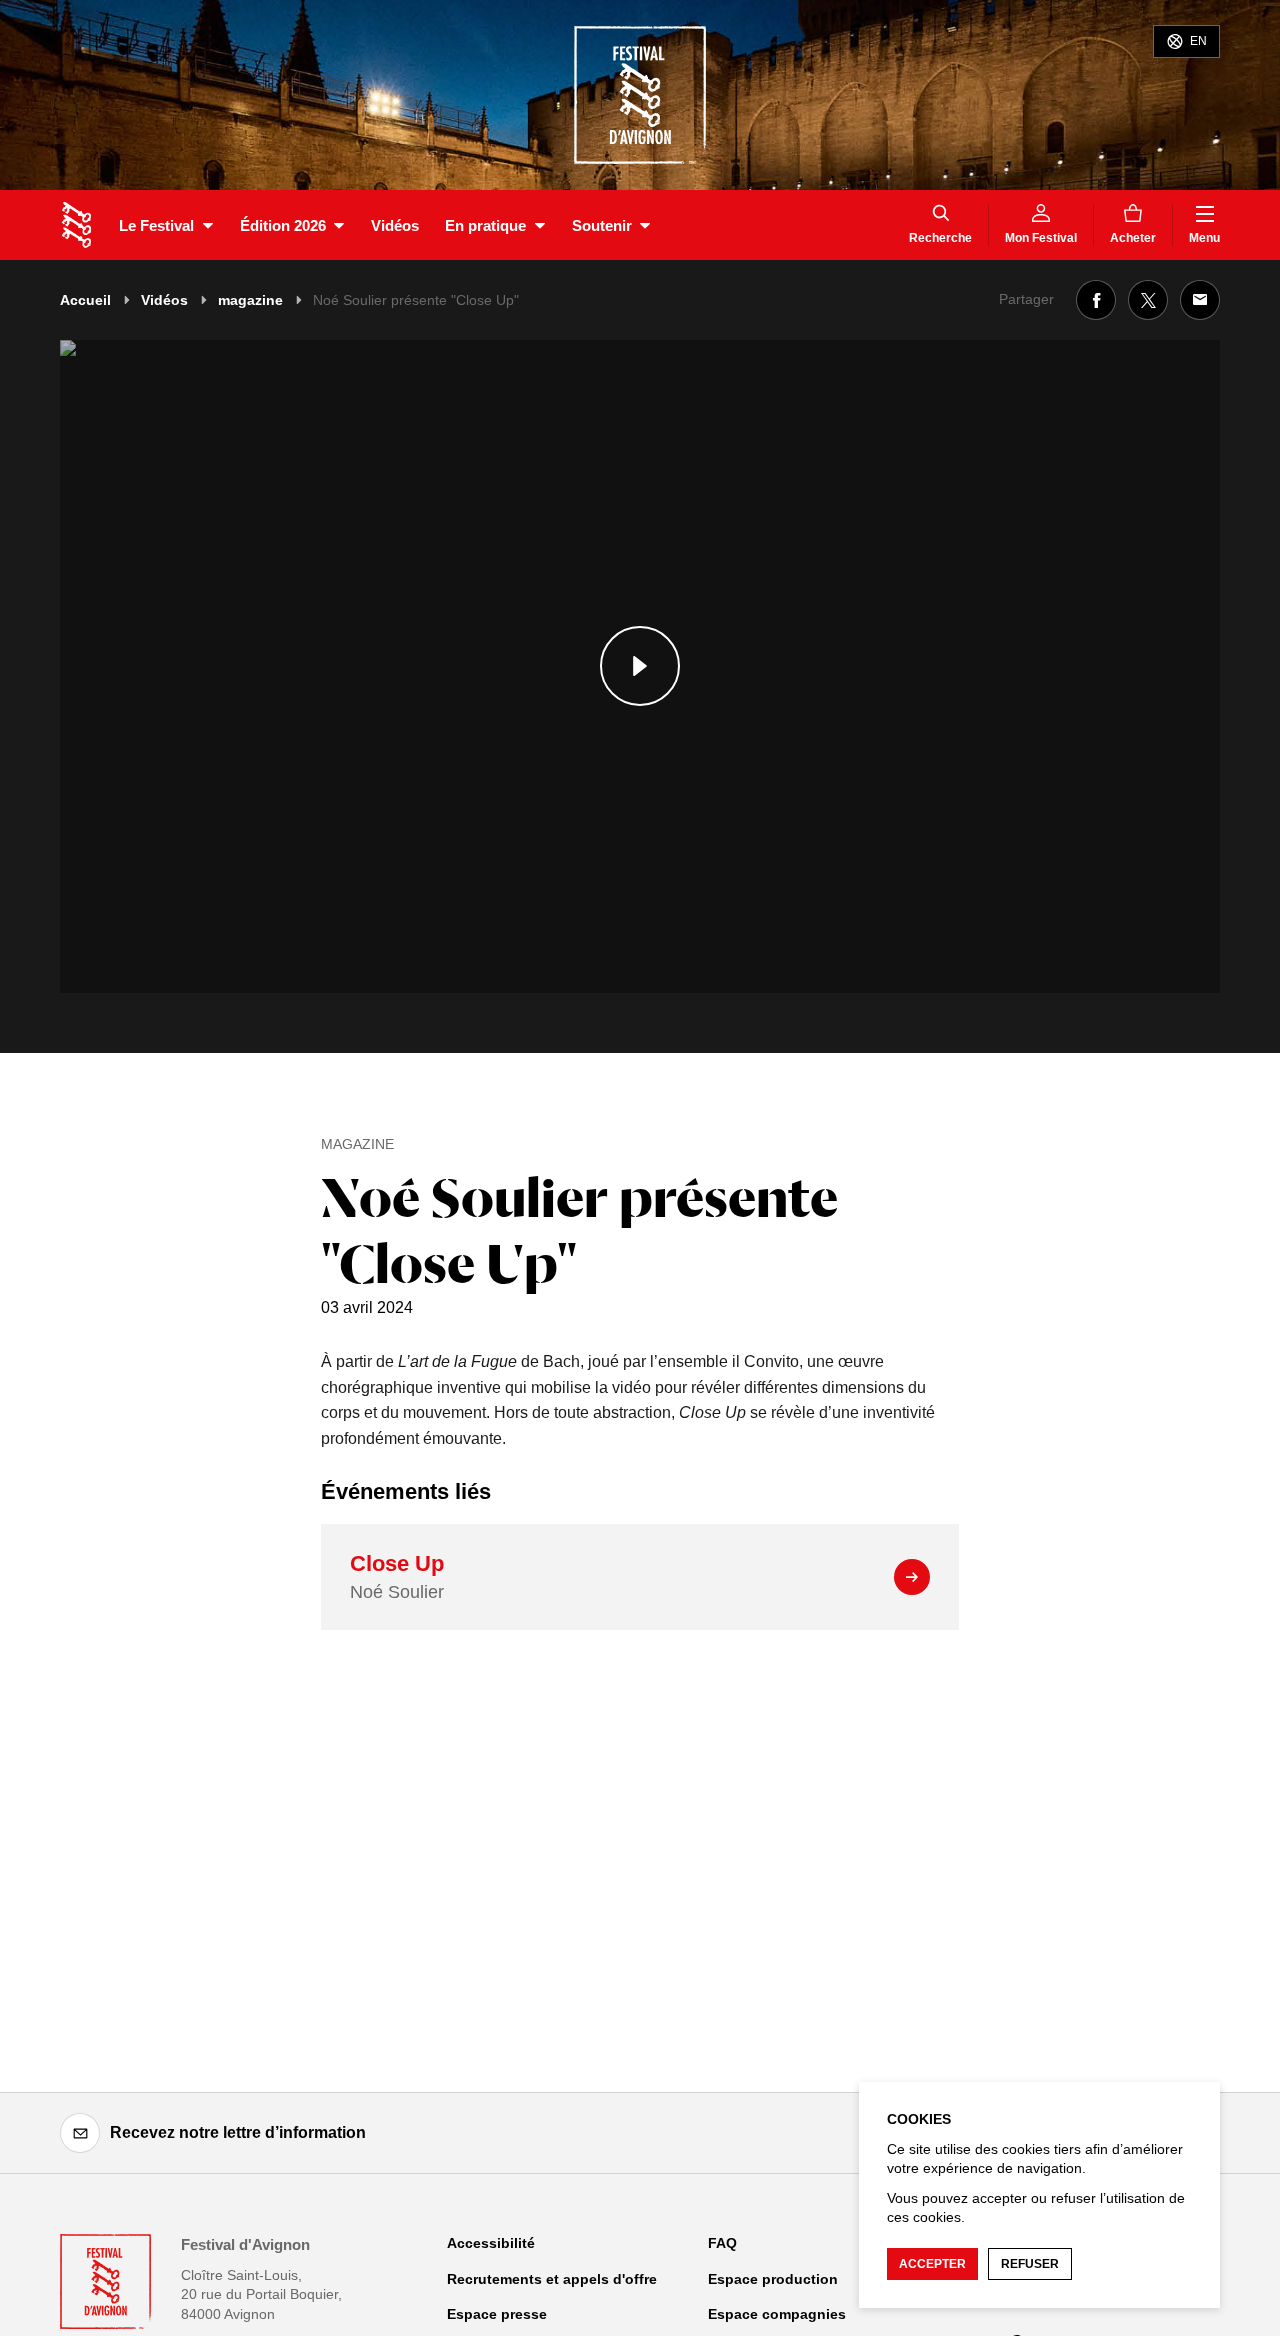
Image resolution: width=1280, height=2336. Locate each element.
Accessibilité (491, 2243)
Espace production (773, 2279)
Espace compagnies (777, 2314)
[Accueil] (76, 225)
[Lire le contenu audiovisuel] (640, 666)
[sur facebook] (1096, 300)
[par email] (1200, 300)
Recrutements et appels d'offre (552, 2279)
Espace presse (497, 2314)
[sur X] (1148, 300)
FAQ (722, 2243)
